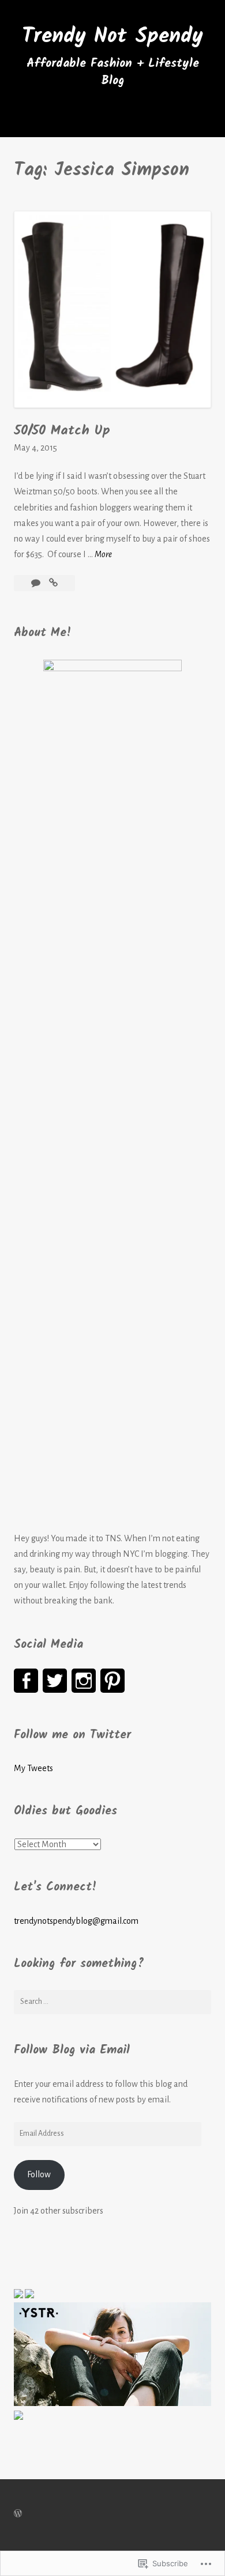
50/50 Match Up (62, 431)
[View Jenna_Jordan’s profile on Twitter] (55, 1681)
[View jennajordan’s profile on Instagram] (84, 1681)
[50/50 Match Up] (53, 583)
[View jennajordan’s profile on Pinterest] (112, 1681)
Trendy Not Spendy (112, 36)
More (103, 556)
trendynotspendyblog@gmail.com (76, 1921)
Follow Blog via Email (72, 2050)
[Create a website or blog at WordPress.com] (18, 2514)
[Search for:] (112, 2002)
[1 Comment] (37, 583)
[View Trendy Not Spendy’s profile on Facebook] (26, 1681)
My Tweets (33, 1768)
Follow (39, 2174)
